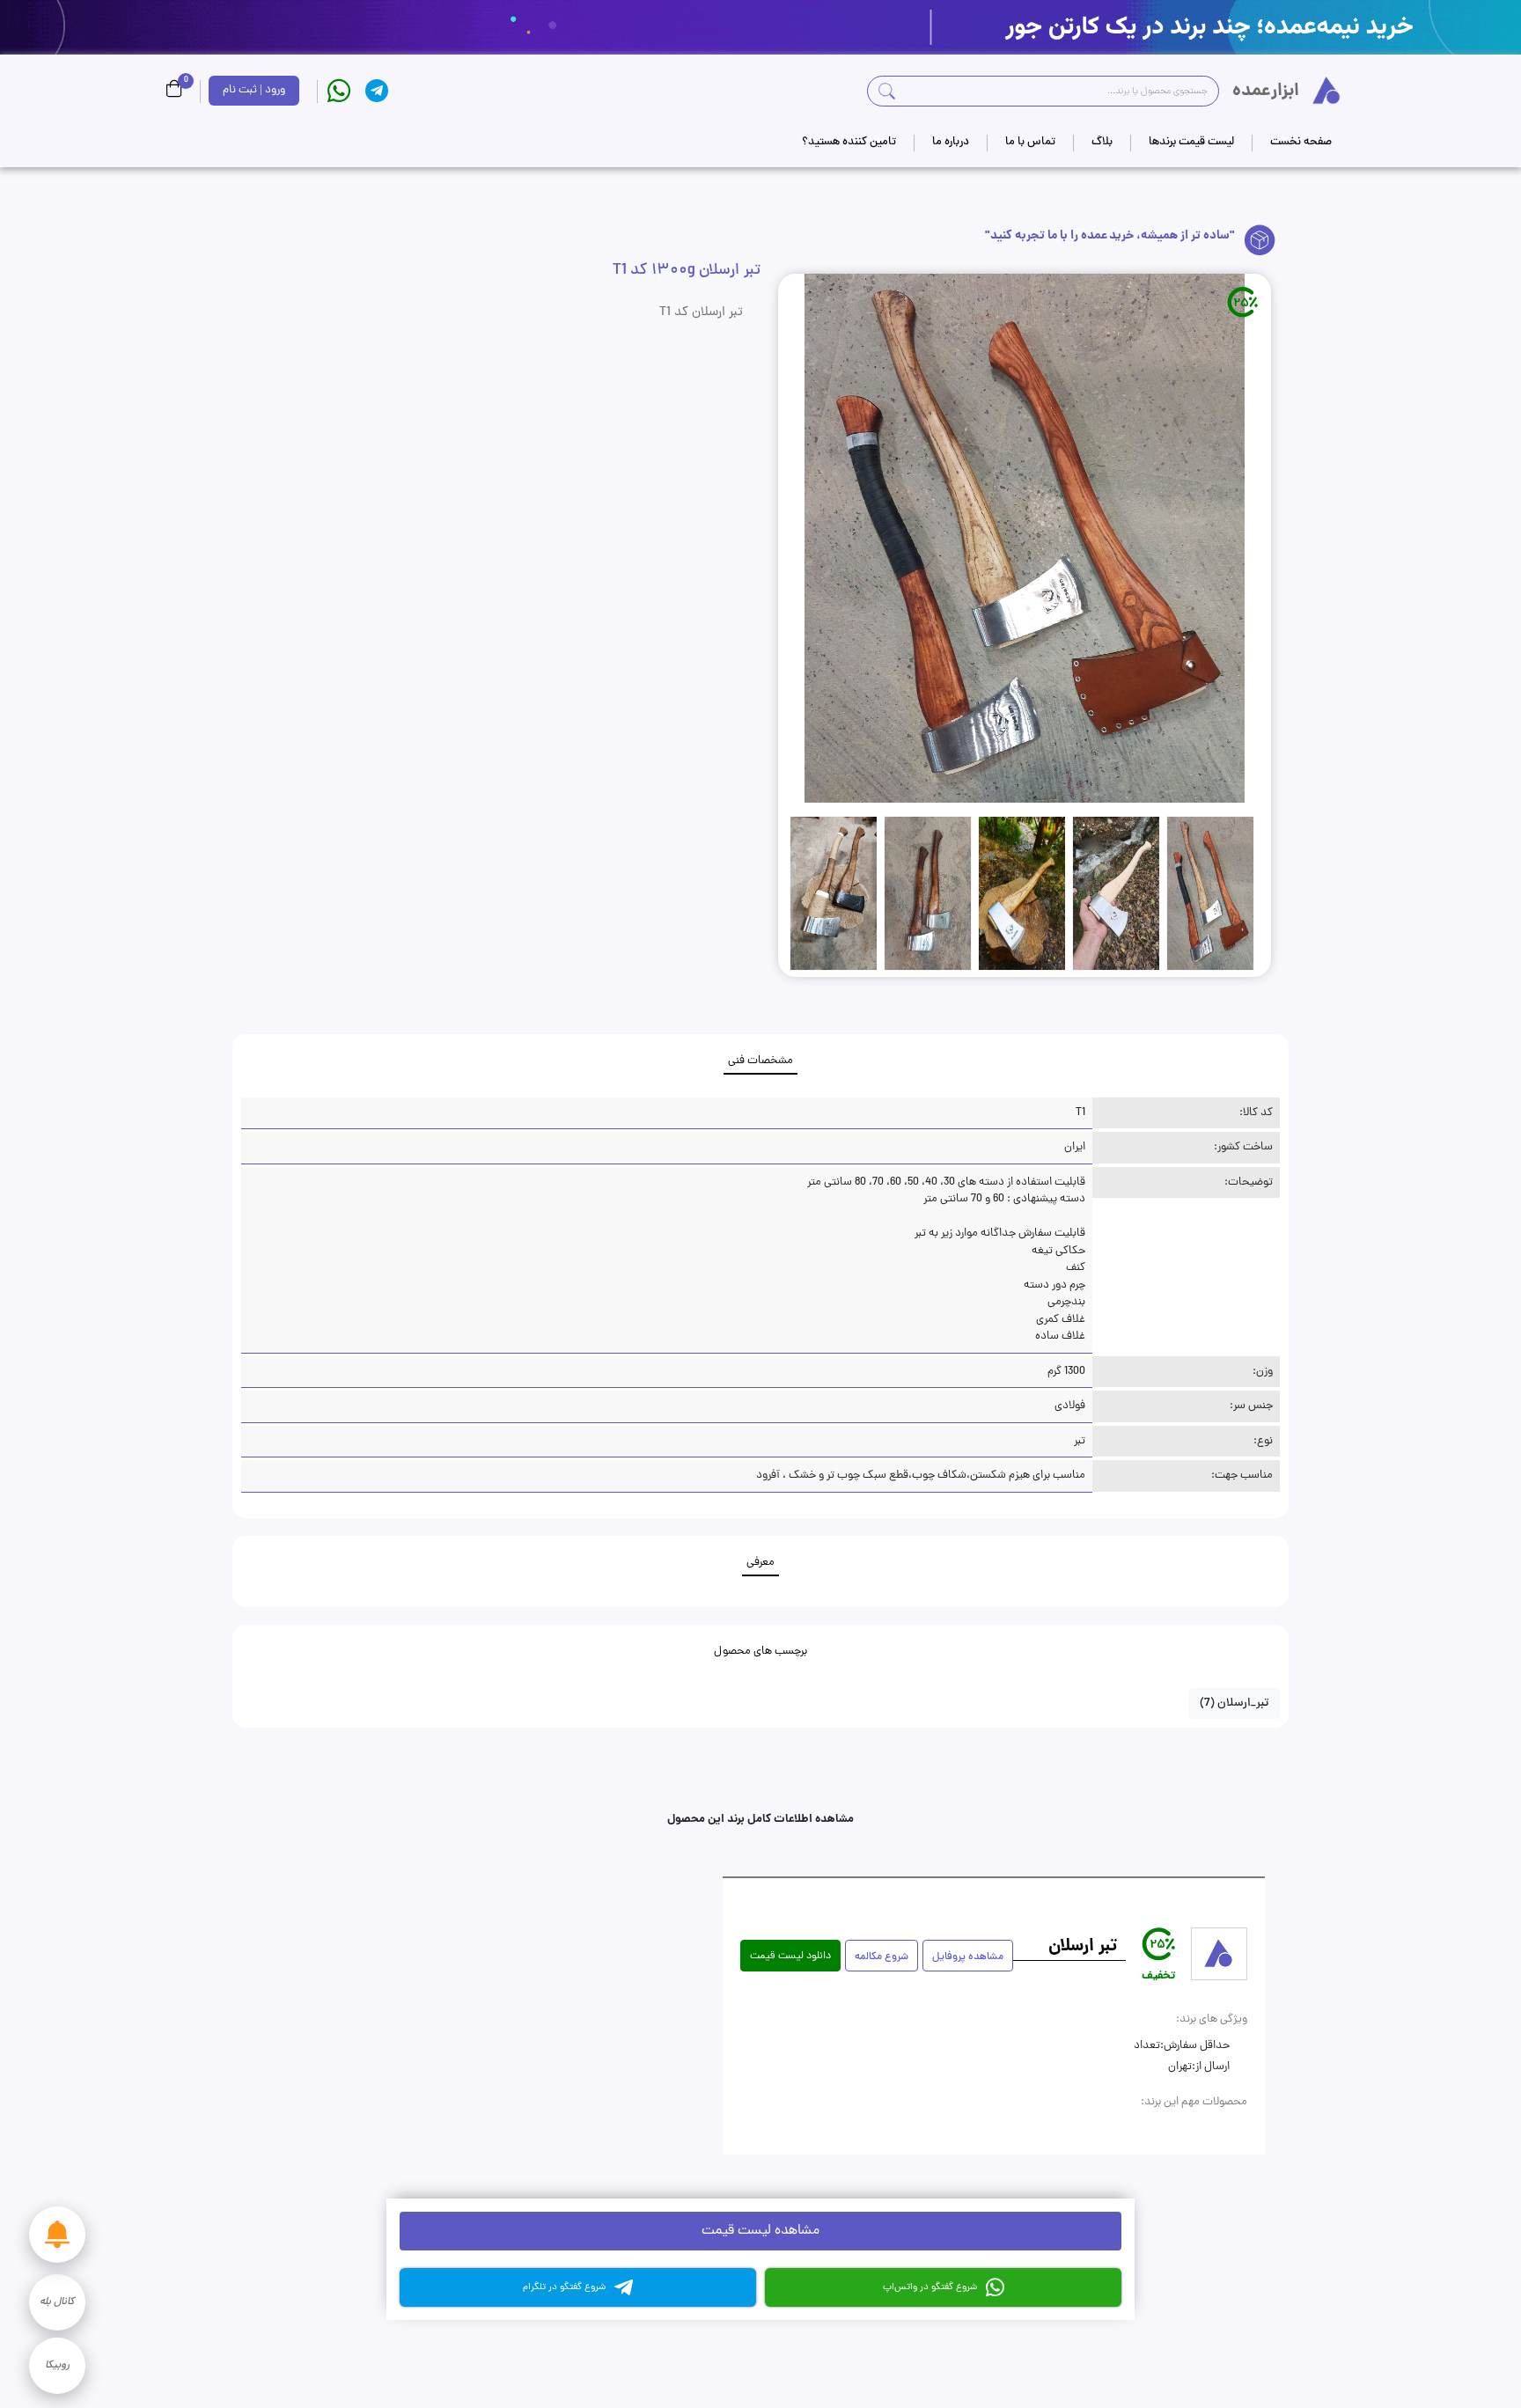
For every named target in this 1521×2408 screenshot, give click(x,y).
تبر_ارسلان (1234, 1703)
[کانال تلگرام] (377, 91)
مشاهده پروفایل (968, 1957)
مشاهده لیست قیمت (760, 2231)
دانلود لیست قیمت (790, 1956)
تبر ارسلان (1083, 1947)
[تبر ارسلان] (1219, 1954)
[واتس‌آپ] (339, 91)
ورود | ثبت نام (254, 90)
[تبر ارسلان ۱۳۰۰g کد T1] (1025, 538)
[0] (174, 91)
